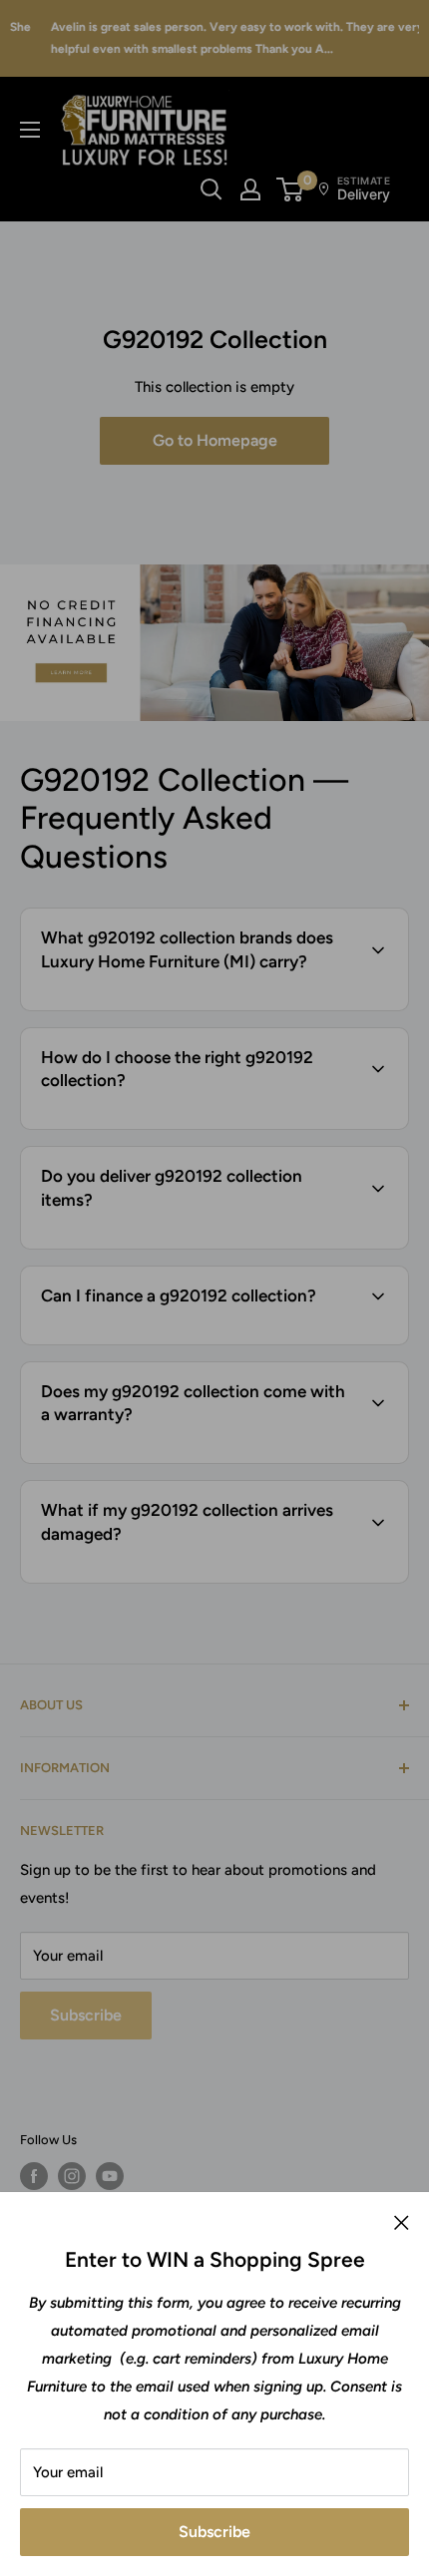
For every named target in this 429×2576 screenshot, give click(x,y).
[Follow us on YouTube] (110, 2176)
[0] (291, 189)
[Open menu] (30, 130)
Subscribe (214, 2532)
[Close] (402, 2222)
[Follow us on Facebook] (34, 2176)
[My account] (250, 189)
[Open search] (212, 189)
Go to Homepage (215, 440)
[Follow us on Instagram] (72, 2176)
